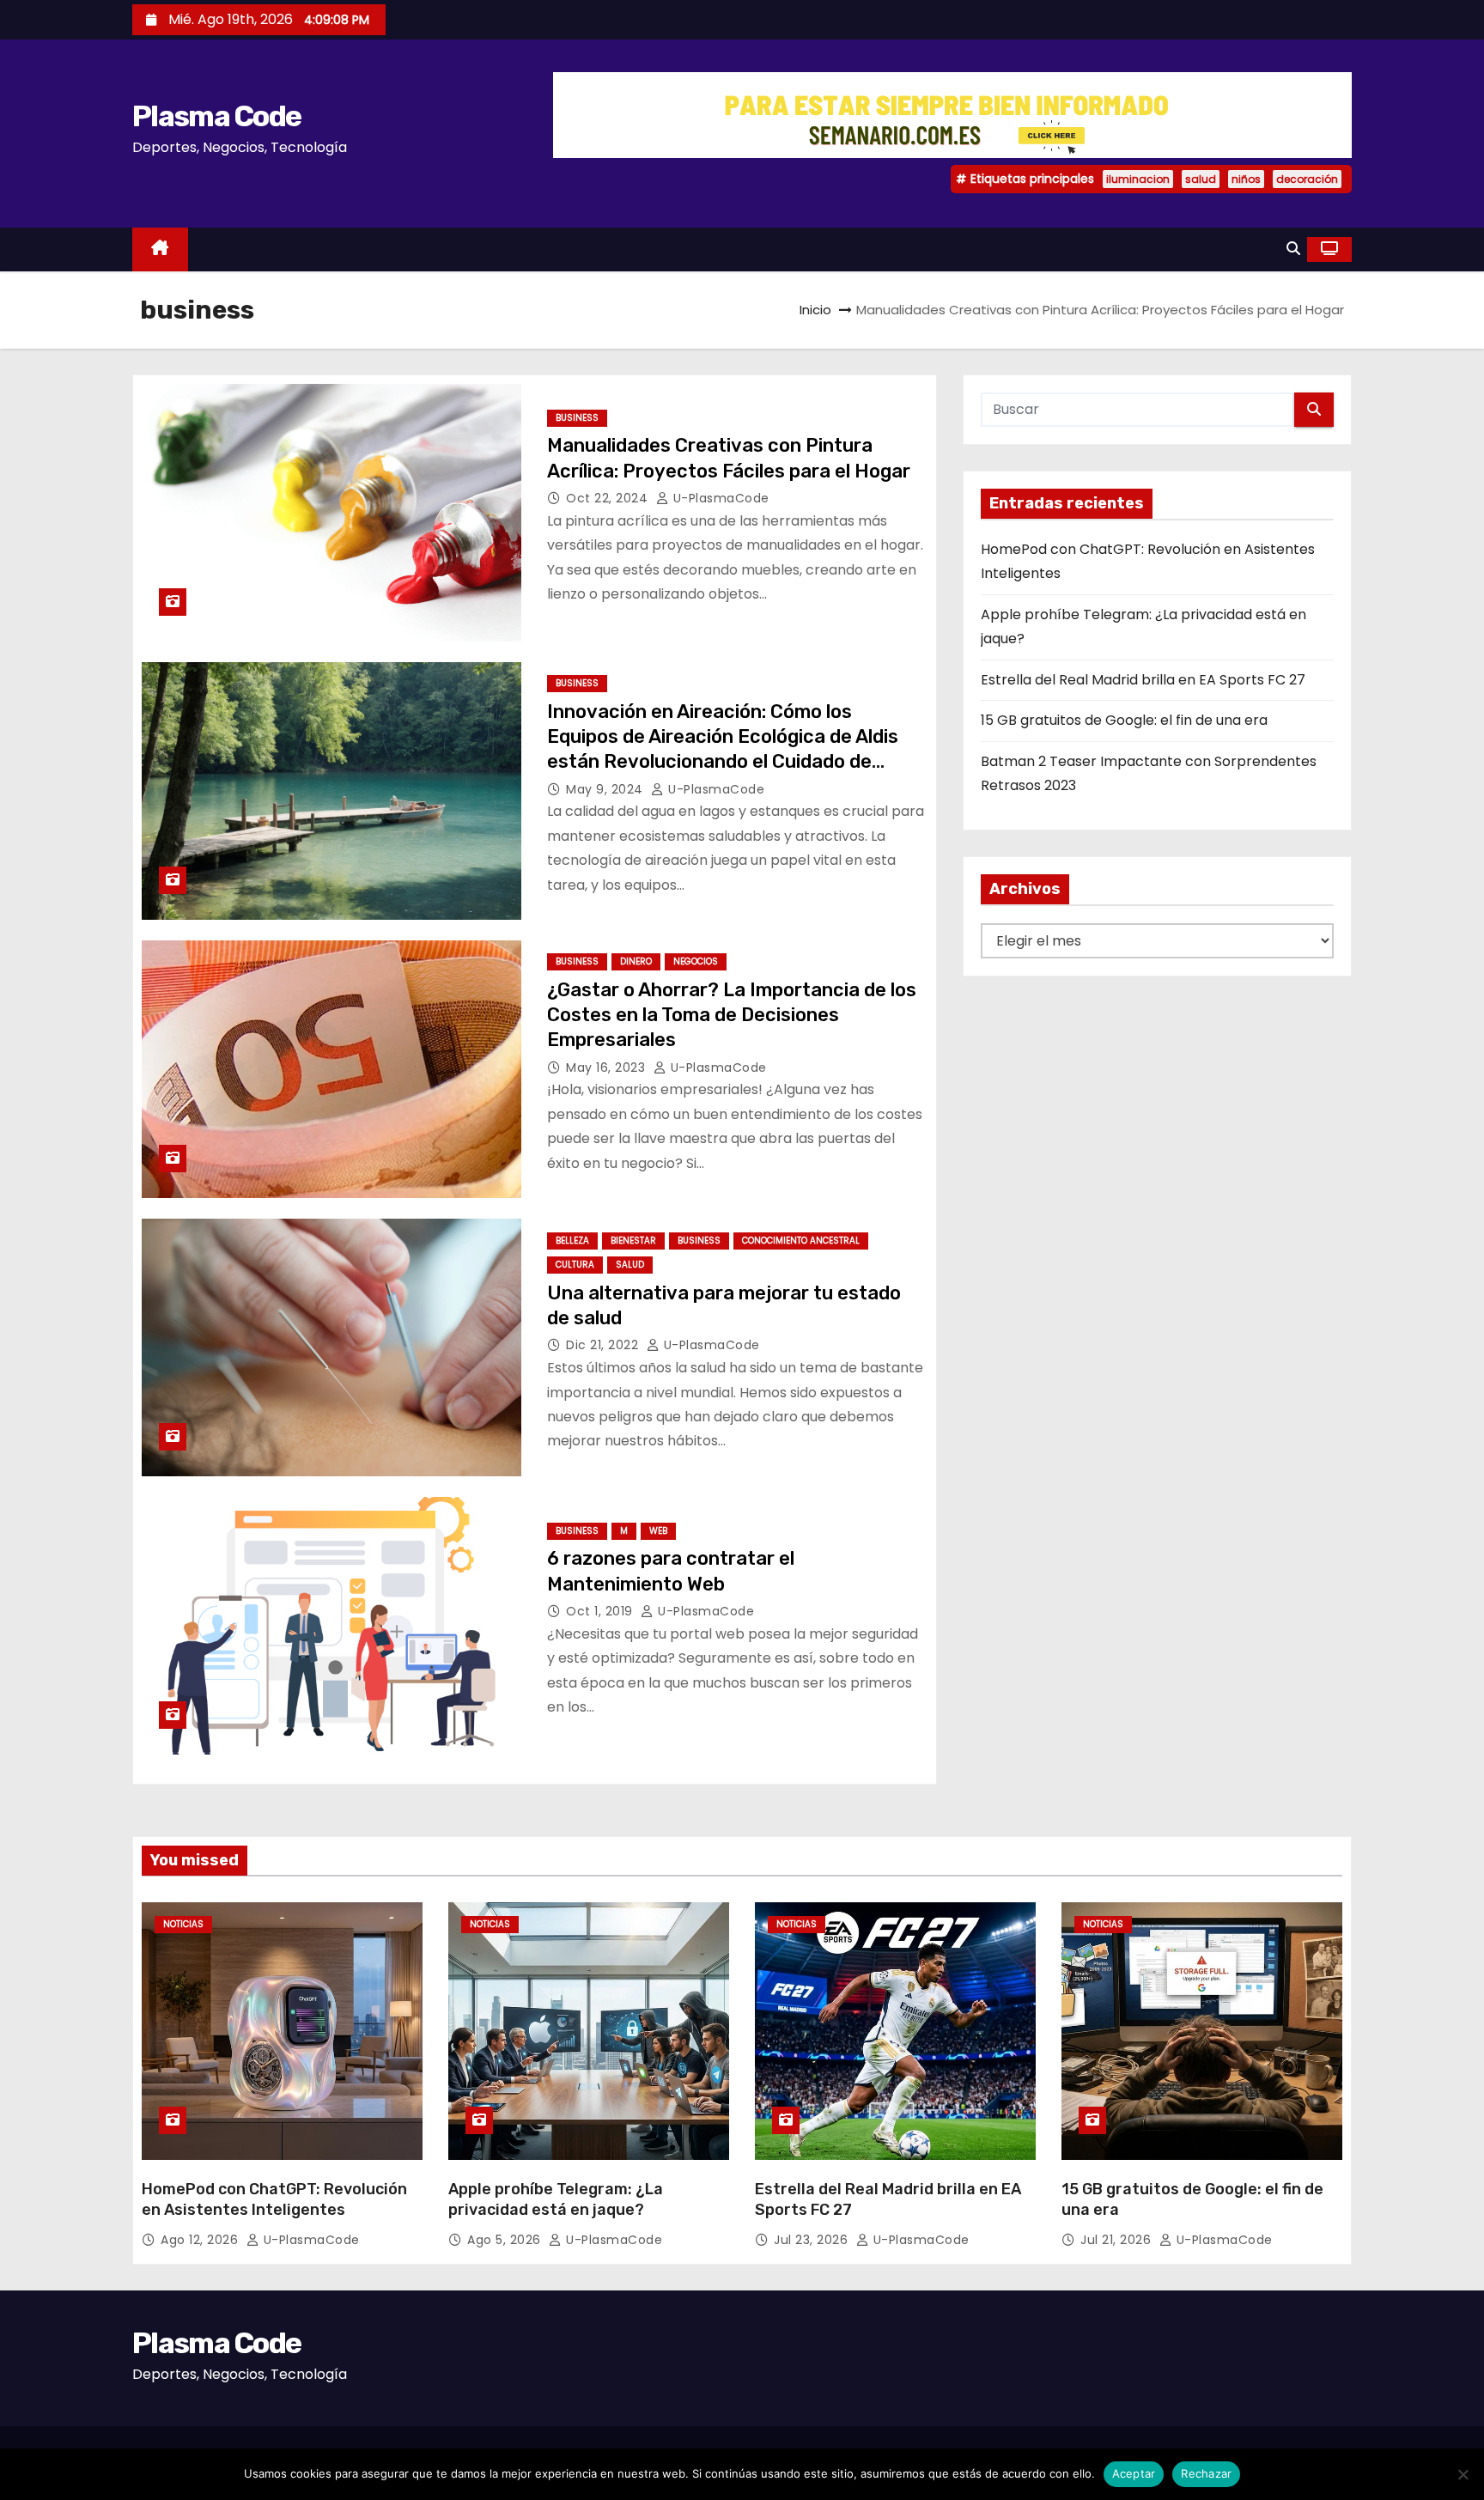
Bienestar (633, 1241)
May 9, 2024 (606, 789)
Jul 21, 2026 (1118, 2240)
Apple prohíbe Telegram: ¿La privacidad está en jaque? (556, 2199)
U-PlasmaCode (719, 498)
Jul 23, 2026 (813, 2240)
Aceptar (1134, 2473)
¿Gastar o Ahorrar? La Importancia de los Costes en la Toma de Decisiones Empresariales (732, 1015)
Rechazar (1206, 2473)
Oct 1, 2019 (601, 1611)
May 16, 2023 (608, 1068)
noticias (183, 1924)
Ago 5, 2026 (506, 2240)
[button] (1293, 249)
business (577, 418)
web (658, 1531)
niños (1246, 179)
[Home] (160, 249)
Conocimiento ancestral (801, 1241)
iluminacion (1138, 179)
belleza (572, 1241)
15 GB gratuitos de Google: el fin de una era (1124, 720)
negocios (696, 961)
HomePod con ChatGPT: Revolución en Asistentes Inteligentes (274, 2199)
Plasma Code (216, 116)
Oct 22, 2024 (609, 498)
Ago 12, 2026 (201, 2240)
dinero (636, 961)
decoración (1307, 179)
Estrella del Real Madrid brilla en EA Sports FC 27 (1143, 680)
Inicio (815, 310)
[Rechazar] (1463, 2474)
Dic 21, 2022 (604, 1345)
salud (1201, 179)
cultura (575, 1265)
